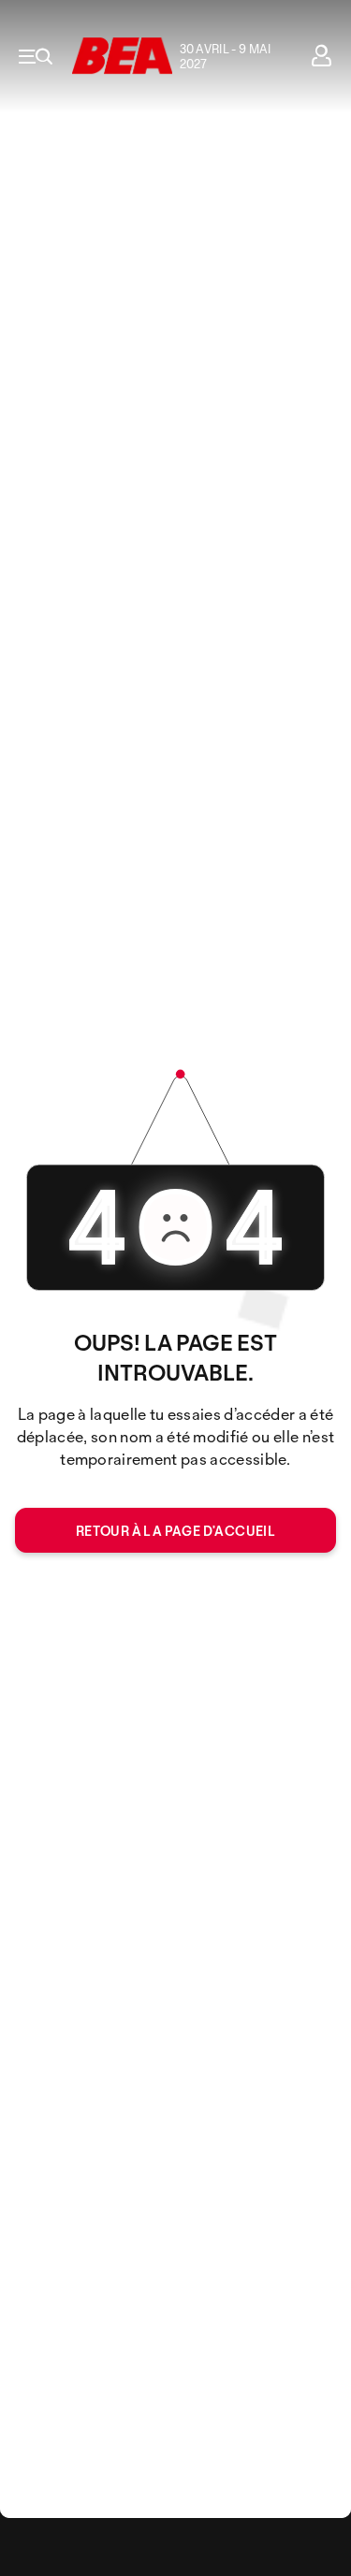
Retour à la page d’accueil (175, 1531)
